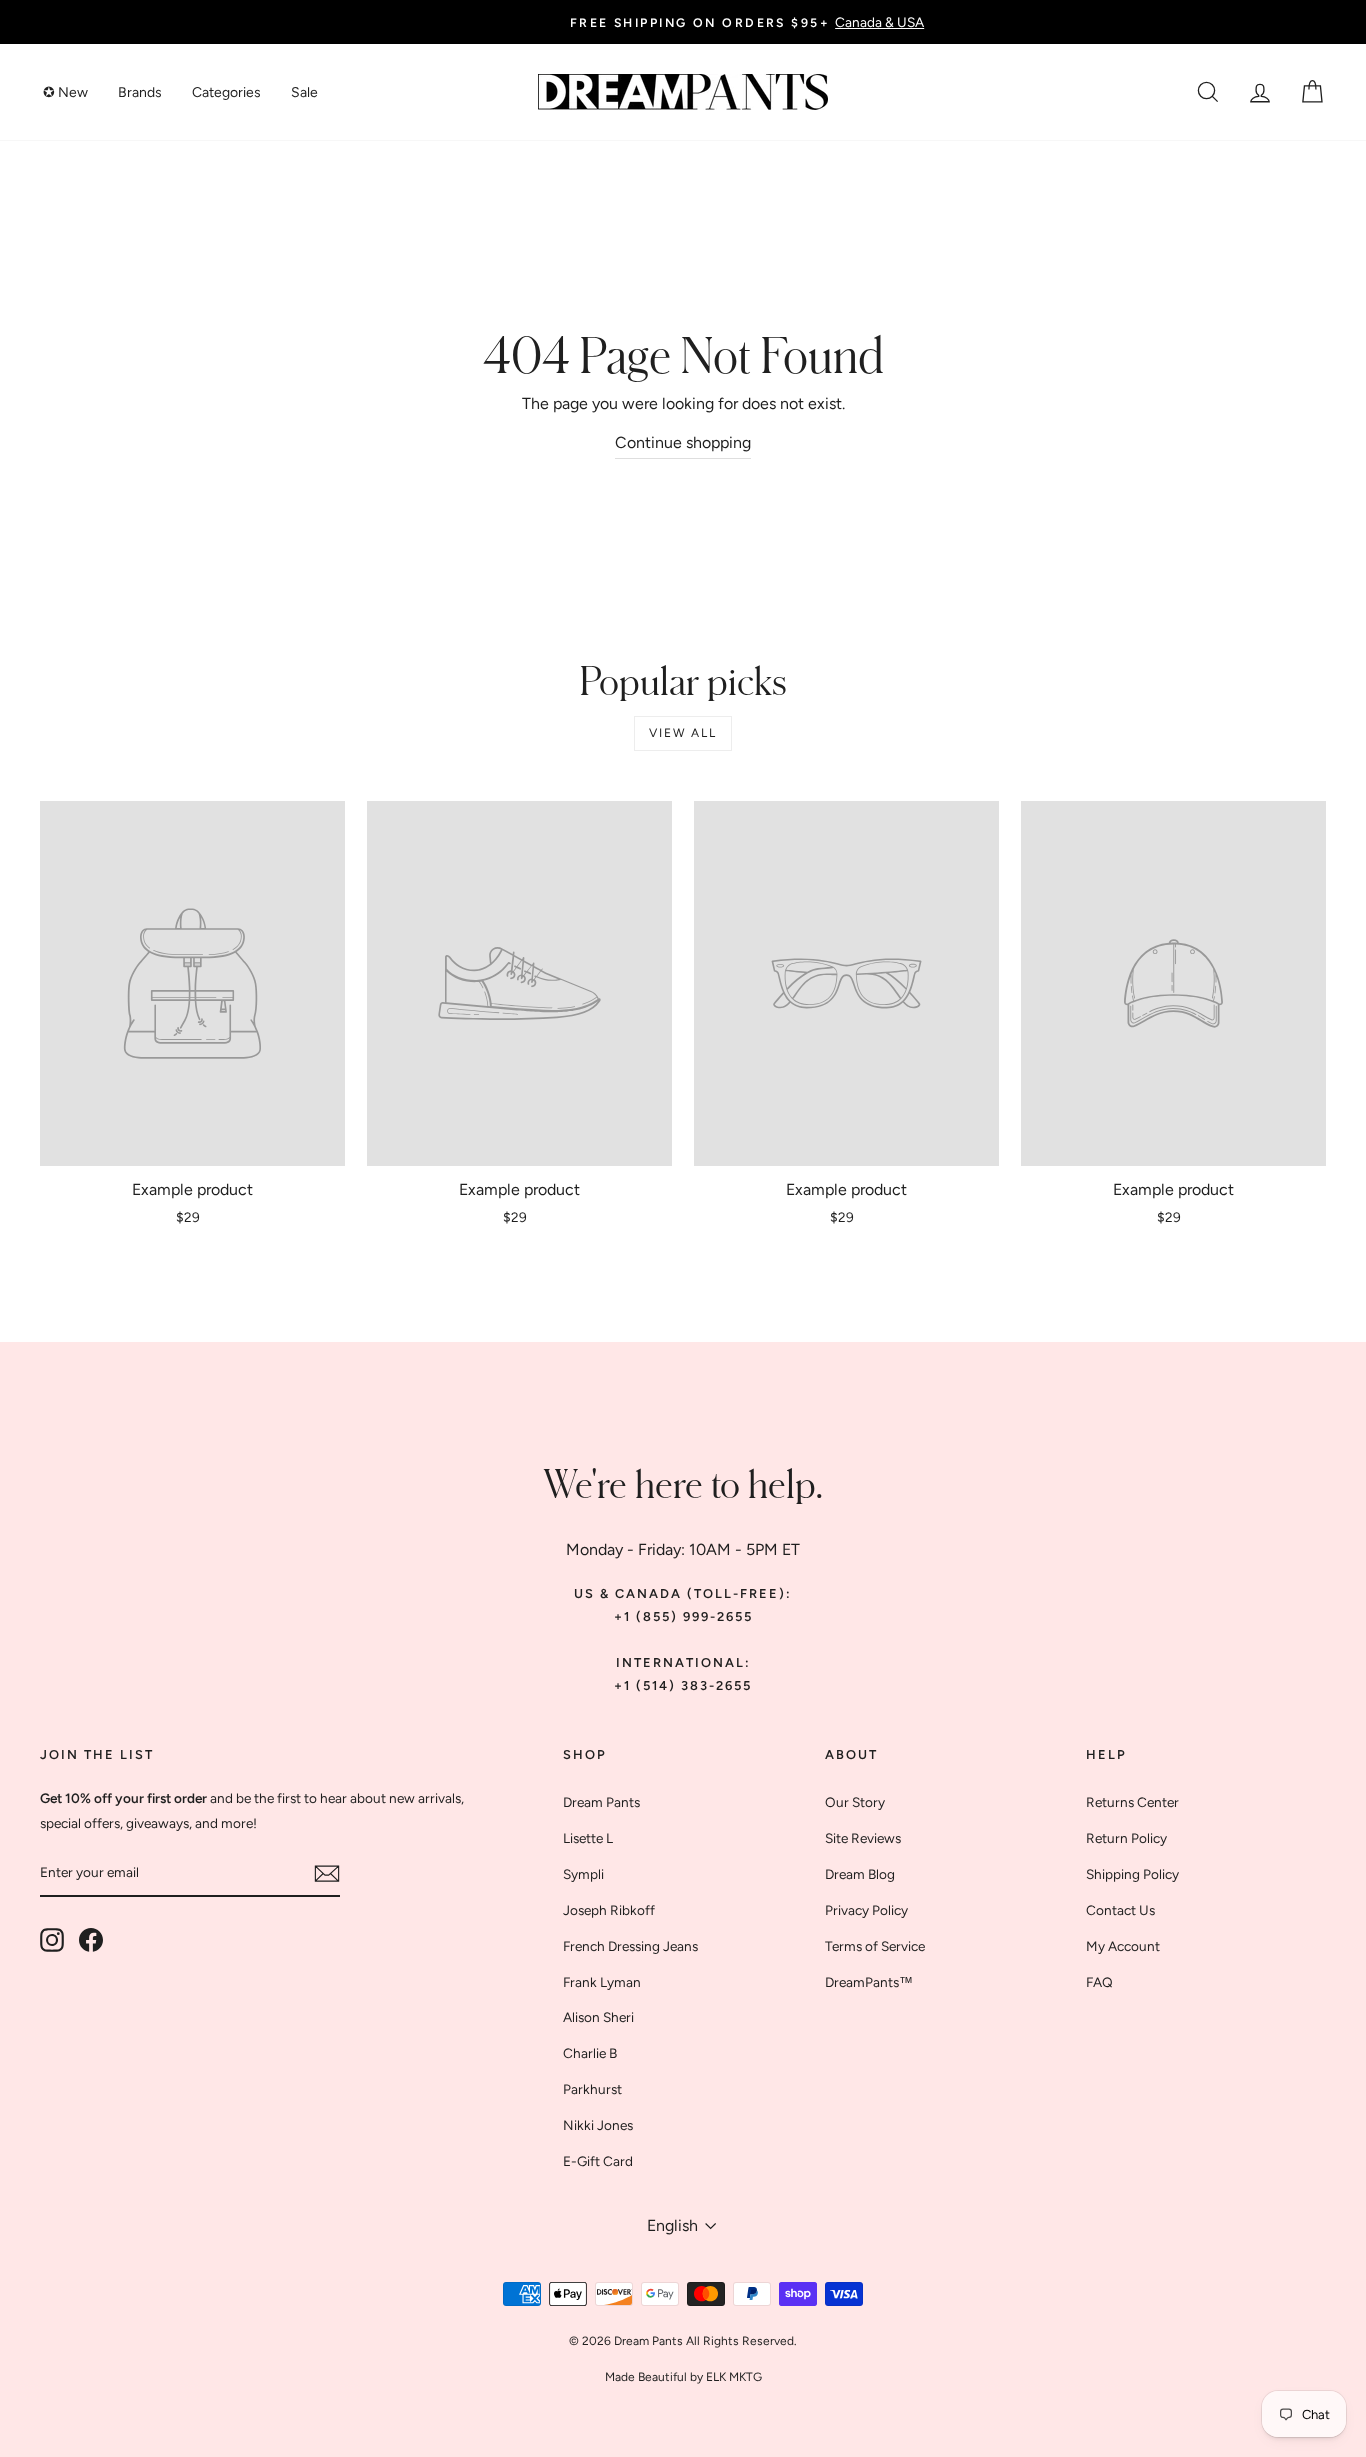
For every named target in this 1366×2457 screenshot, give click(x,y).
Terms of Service (875, 1946)
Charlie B (590, 2053)
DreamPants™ (869, 1982)
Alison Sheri (598, 2017)
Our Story (855, 1802)
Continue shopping (683, 442)
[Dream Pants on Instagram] (52, 1940)
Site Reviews (863, 1838)
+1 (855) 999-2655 (683, 1616)
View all (682, 733)
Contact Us (1120, 1910)
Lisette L (588, 1838)
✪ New (65, 92)
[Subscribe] (327, 1873)
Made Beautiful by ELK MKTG (683, 2377)
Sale (304, 92)
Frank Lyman (602, 1982)
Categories (226, 92)
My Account (1123, 1946)
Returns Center (1132, 1802)
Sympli (583, 1874)
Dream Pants (601, 1802)
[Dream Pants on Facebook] (91, 1940)
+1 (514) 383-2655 (683, 1685)
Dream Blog (860, 1874)
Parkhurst (592, 2089)
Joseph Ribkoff (609, 1910)
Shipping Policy (1132, 1874)
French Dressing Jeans (630, 1946)
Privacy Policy (866, 1910)
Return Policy (1126, 1838)
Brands (140, 92)
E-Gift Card (598, 2161)
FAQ (1099, 1982)
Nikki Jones (598, 2125)
